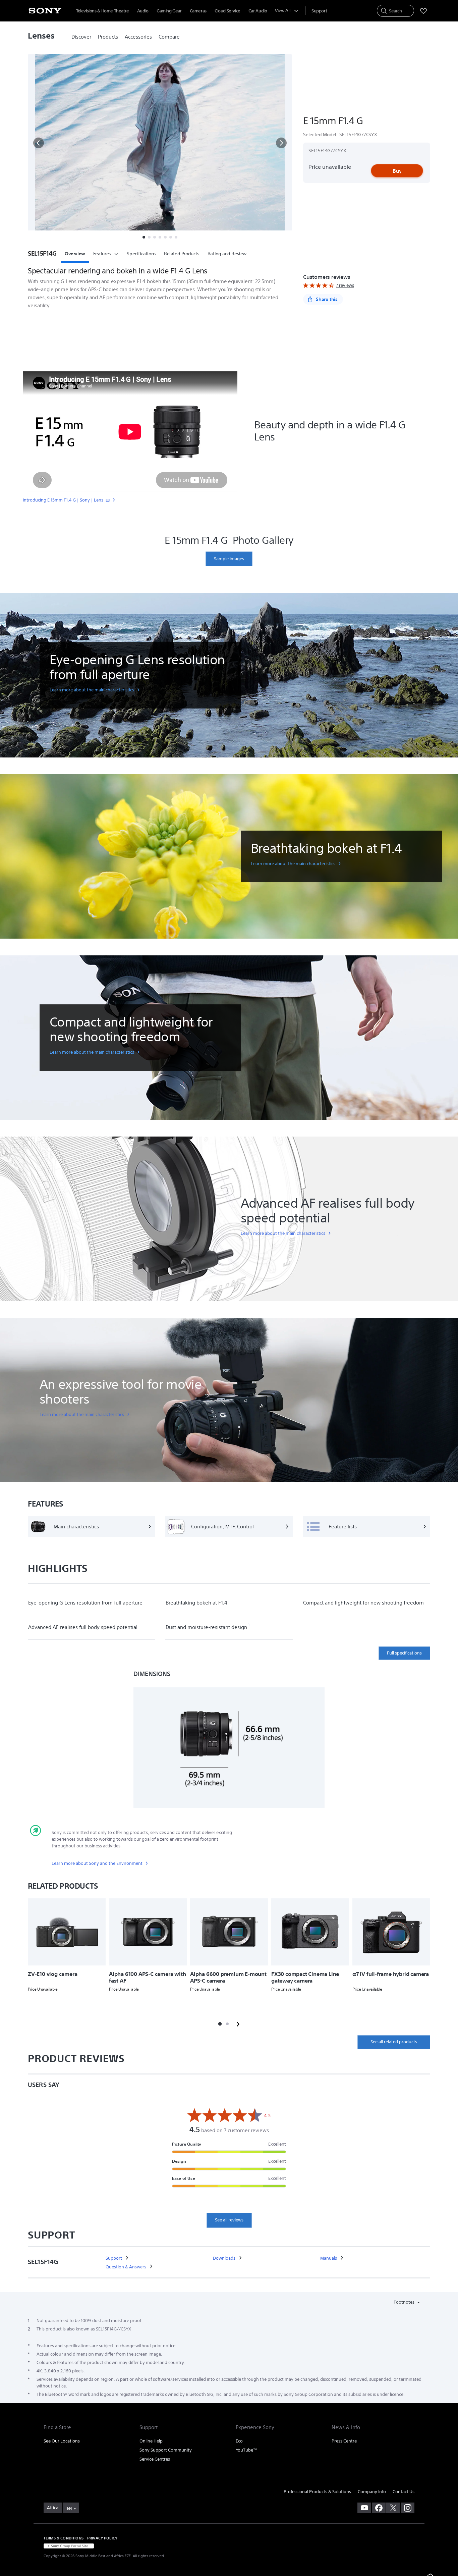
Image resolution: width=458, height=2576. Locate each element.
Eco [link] (239, 2441)
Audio (143, 11)
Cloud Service (227, 11)
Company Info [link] (372, 2492)
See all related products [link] (394, 2042)
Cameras (198, 11)
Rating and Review (227, 254)
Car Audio (258, 11)
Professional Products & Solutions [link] (317, 2492)
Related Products (182, 254)
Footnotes (405, 2302)
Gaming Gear (169, 11)
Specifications (141, 254)
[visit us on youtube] (364, 2508)
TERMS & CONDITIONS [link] (64, 2538)
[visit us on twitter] (393, 2508)
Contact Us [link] (404, 2492)
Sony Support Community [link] (166, 2450)
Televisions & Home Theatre (103, 11)
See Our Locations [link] (62, 2441)
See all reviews (229, 2220)
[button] (39, 143)
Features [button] (102, 254)
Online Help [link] (151, 2441)
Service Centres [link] (155, 2459)
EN (69, 2508)
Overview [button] (75, 254)
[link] (81, 37)
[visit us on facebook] (379, 2508)
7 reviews (345, 285)
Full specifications (404, 1653)
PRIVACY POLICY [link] (102, 2538)
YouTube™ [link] (246, 2450)
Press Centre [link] (344, 2441)
